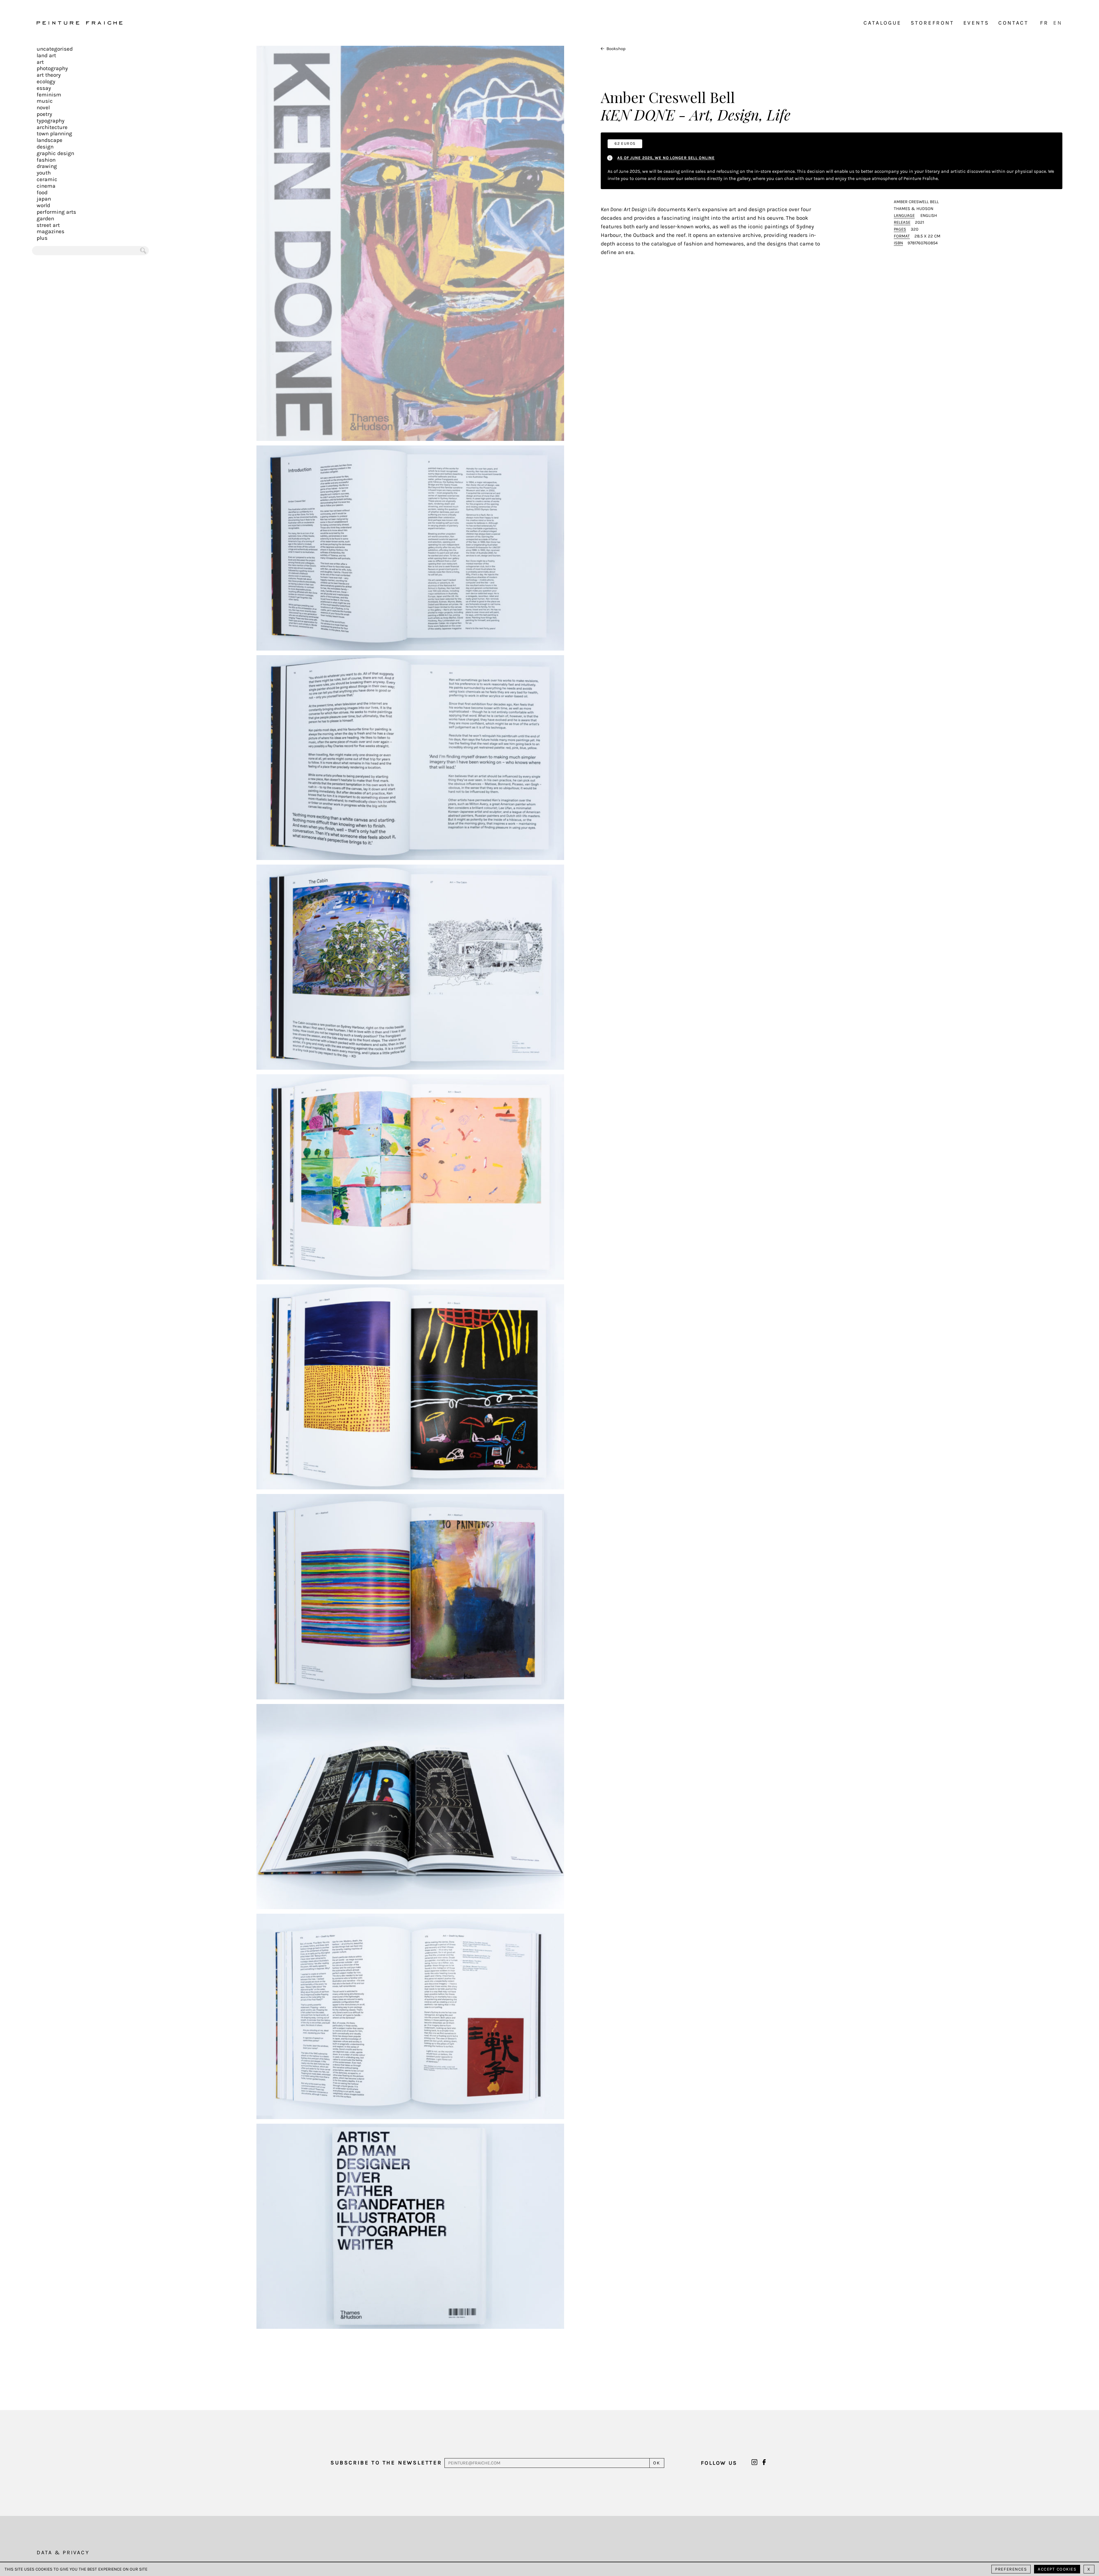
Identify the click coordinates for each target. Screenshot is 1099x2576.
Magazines (51, 231)
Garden (45, 219)
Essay (44, 88)
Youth (44, 173)
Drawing (47, 166)
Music (45, 101)
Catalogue (882, 23)
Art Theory (49, 75)
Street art (48, 225)
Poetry (44, 114)
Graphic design (55, 153)
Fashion (46, 160)
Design (45, 147)
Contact (1013, 23)
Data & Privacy (63, 2553)
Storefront (932, 23)
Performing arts (56, 212)
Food (42, 193)
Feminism (49, 95)
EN (1058, 23)
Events (976, 23)
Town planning (54, 134)
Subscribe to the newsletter (386, 2463)
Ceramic (47, 179)
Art (40, 62)
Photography (52, 68)
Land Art (46, 56)
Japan (44, 199)
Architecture (52, 127)
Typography (51, 121)
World (43, 205)
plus (42, 238)
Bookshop (616, 49)
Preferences (1011, 2569)
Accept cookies (1057, 2569)
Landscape (50, 140)
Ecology (46, 82)
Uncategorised (55, 49)
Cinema (46, 186)
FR (1044, 23)
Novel (43, 108)
